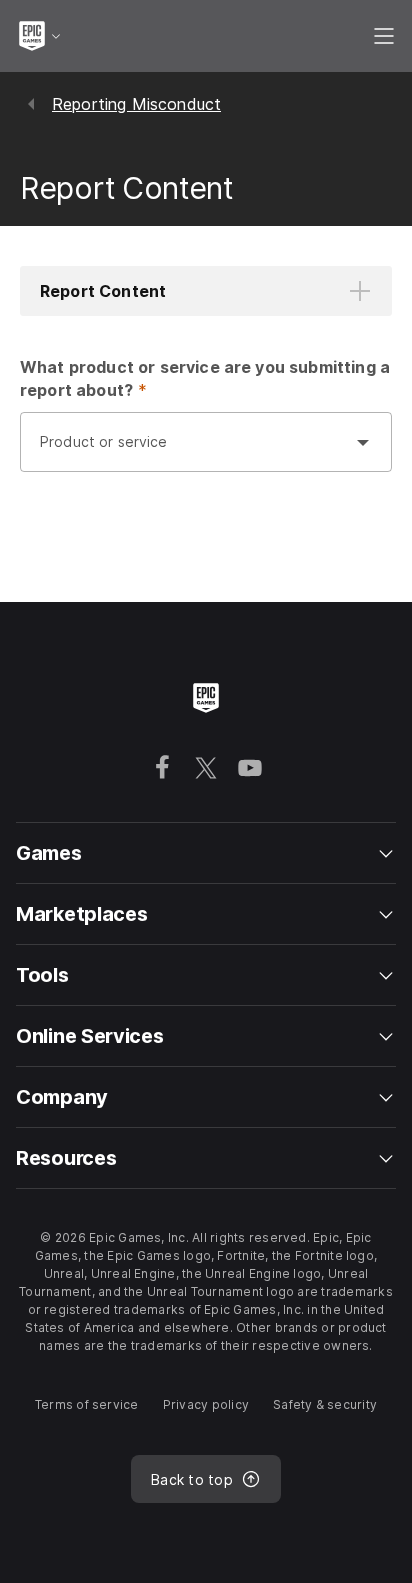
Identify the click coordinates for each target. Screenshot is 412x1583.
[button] (206, 291)
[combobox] (186, 452)
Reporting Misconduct (136, 104)
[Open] (363, 442)
